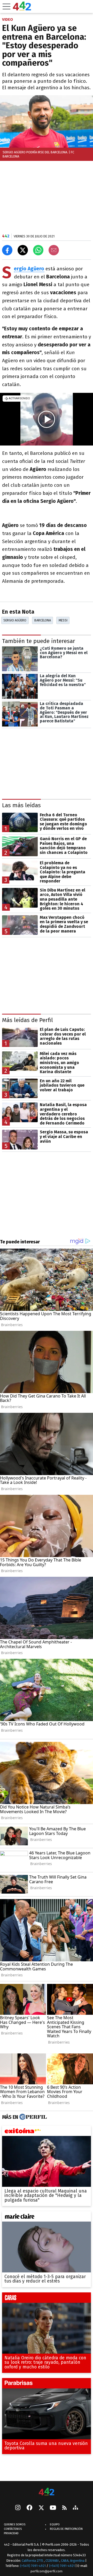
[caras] (47, 2299)
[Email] (54, 250)
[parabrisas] (47, 2385)
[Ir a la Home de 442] (22, 9)
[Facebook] (29, 2508)
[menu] (6, 6)
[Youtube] (53, 2508)
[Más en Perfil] (32, 2117)
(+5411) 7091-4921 (33, 2566)
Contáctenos (13, 2529)
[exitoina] (47, 2132)
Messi (63, 620)
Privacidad (11, 2533)
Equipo (55, 2524)
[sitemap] (75, 2508)
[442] (47, 2492)
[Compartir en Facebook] (7, 250)
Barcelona (43, 620)
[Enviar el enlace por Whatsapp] (38, 250)
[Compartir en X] (23, 250)
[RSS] (64, 2508)
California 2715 (33, 2561)
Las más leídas (21, 805)
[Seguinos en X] (41, 2508)
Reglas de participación (66, 2529)
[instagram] (18, 2508)
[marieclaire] (47, 2218)
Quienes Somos (15, 2524)
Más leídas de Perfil (28, 1020)
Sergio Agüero (15, 620)
